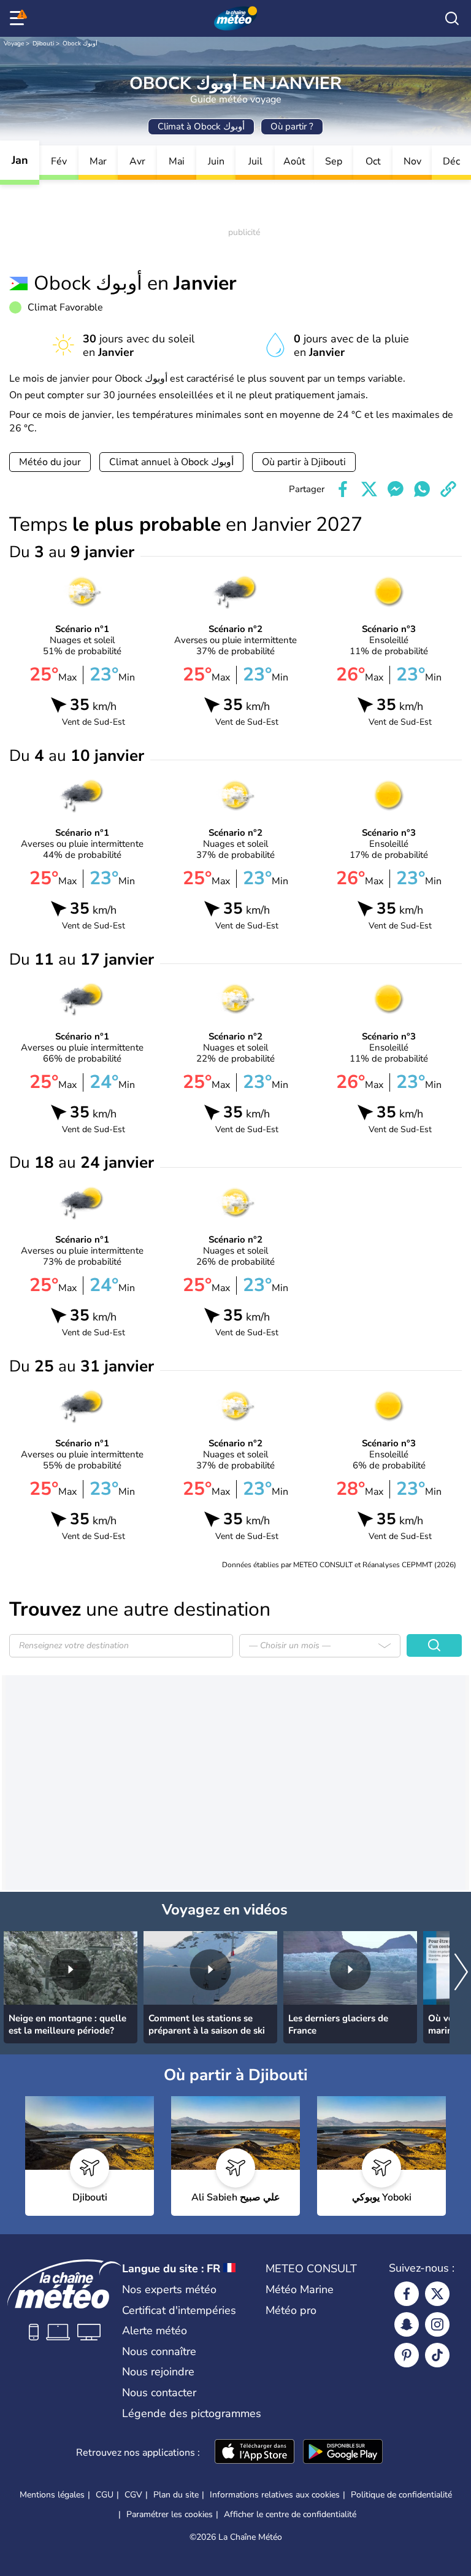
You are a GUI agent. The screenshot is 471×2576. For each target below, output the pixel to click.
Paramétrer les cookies (170, 2515)
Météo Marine (300, 2289)
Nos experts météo (169, 2289)
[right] (461, 1973)
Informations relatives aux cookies (275, 2495)
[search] (452, 18)
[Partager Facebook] (343, 489)
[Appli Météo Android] (343, 2453)
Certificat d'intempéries (179, 2310)
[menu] (19, 18)
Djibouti (43, 44)
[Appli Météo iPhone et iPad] (255, 2453)
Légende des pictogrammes (192, 2413)
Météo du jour (50, 462)
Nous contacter (159, 2393)
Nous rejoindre (158, 2372)
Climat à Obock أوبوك (201, 126)
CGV (133, 2495)
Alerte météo (155, 2331)
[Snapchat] (407, 2324)
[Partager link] (448, 489)
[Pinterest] (407, 2355)
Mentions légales (52, 2495)
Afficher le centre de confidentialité (290, 2515)
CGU (105, 2495)
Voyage (14, 44)
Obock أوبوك (80, 44)
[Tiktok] (437, 2355)
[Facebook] (407, 2294)
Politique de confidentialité (401, 2495)
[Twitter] (437, 2294)
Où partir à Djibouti (304, 462)
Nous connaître (159, 2351)
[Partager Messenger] (396, 489)
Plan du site (176, 2495)
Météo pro (291, 2310)
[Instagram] (437, 2324)
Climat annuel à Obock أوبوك (171, 462)
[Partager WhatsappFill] (422, 489)
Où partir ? (292, 126)
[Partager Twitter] (369, 489)
